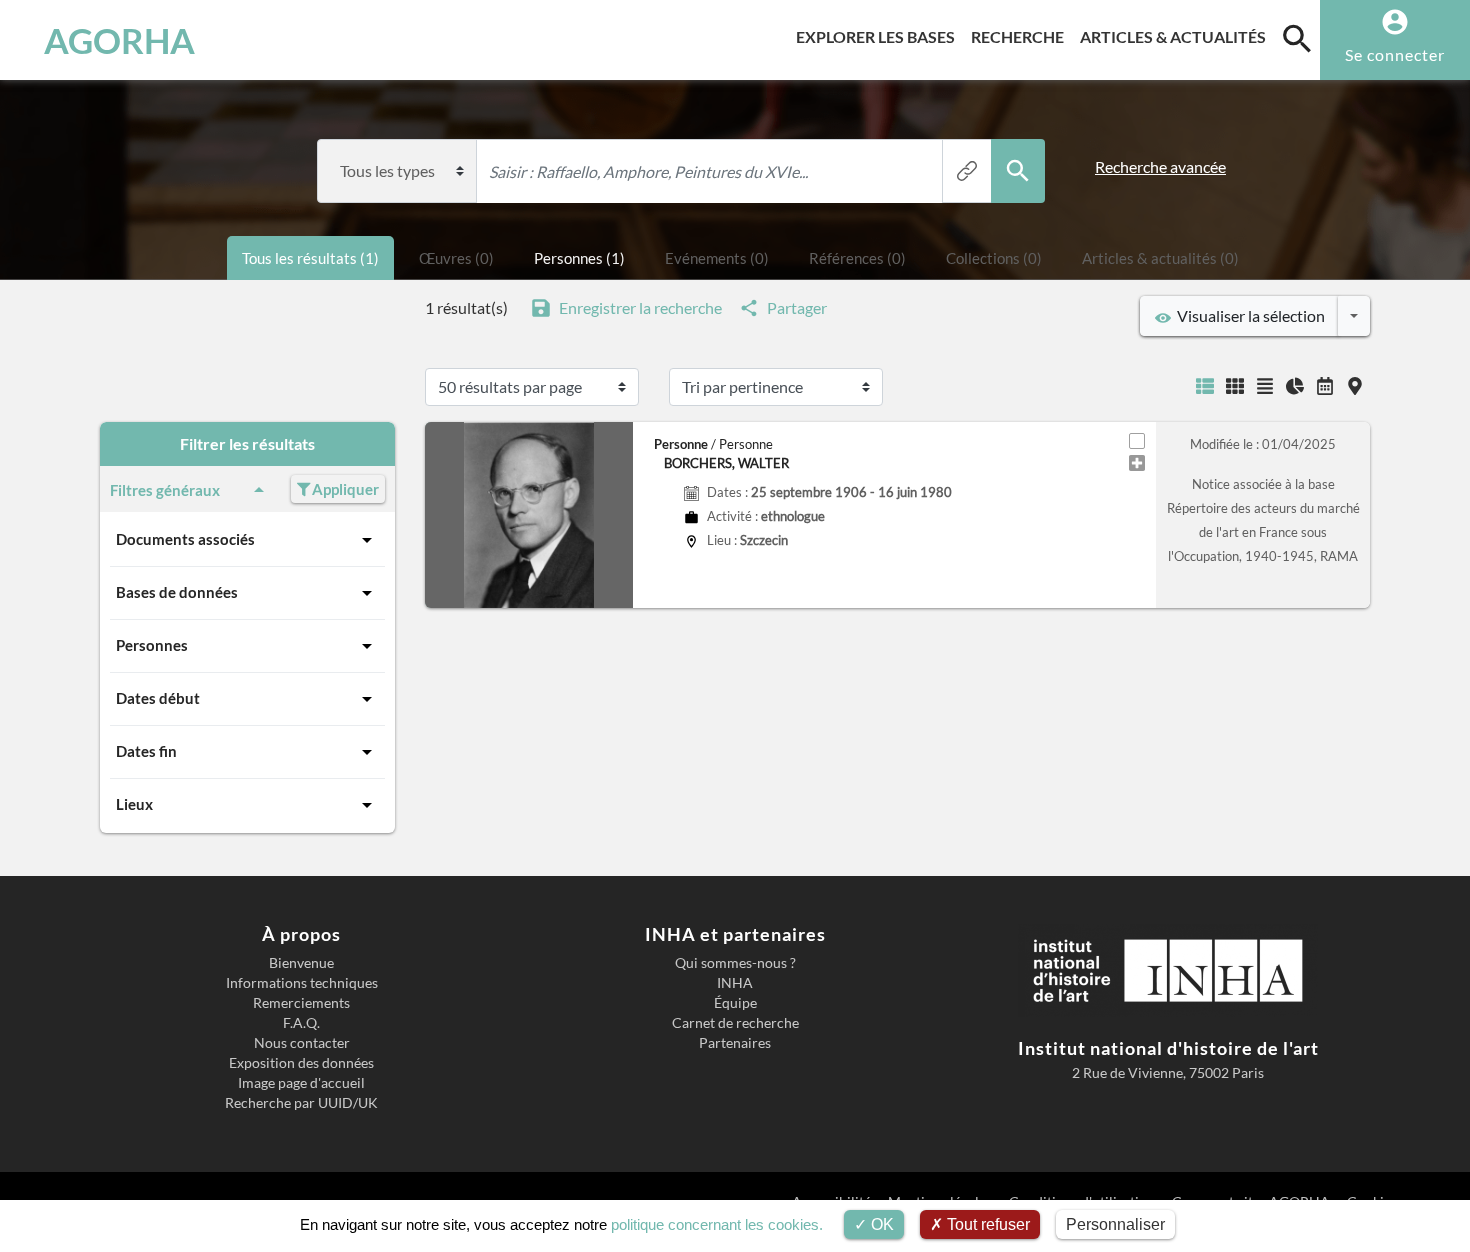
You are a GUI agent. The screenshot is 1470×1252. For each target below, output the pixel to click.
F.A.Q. (301, 1023)
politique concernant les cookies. (717, 1224)
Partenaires (735, 1043)
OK (880, 1224)
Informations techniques (302, 983)
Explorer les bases (879, 36)
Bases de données (177, 592)
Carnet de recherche (735, 1023)
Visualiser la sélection (1248, 315)
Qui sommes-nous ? (735, 963)
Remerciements (301, 1003)
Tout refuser (986, 1224)
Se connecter (1395, 54)
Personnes (152, 645)
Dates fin (146, 751)
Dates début (158, 698)
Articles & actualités (1177, 36)
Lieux (134, 804)
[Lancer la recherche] (1018, 171)
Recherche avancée (1160, 166)
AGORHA (119, 40)
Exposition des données (301, 1063)
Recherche (1021, 36)
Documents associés (185, 539)
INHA (735, 983)
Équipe (735, 1003)
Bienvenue (301, 963)
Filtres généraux (165, 490)
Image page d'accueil (301, 1083)
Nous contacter (302, 1043)
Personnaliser (1115, 1224)
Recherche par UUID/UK (301, 1103)
